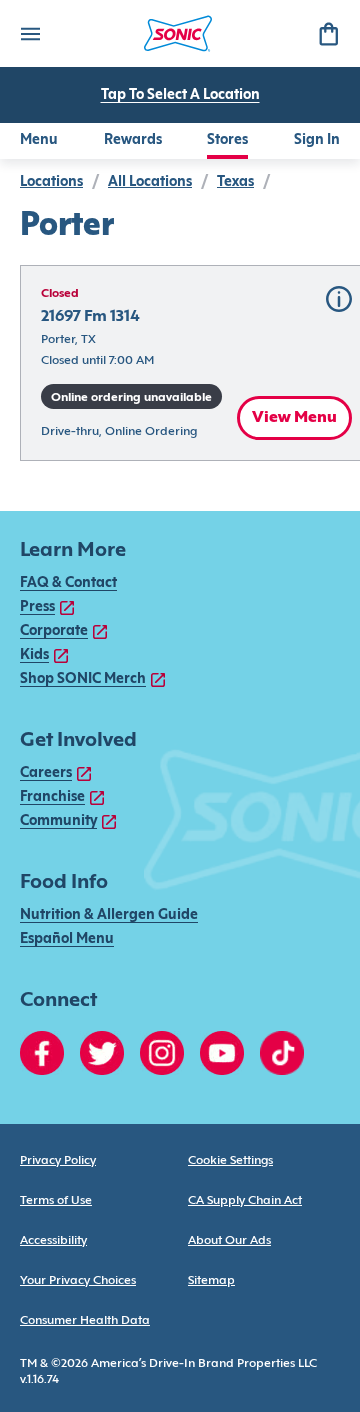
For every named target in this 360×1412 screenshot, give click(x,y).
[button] (339, 299)
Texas (235, 182)
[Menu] (30, 33)
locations (51, 182)
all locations (150, 182)
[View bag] (328, 33)
